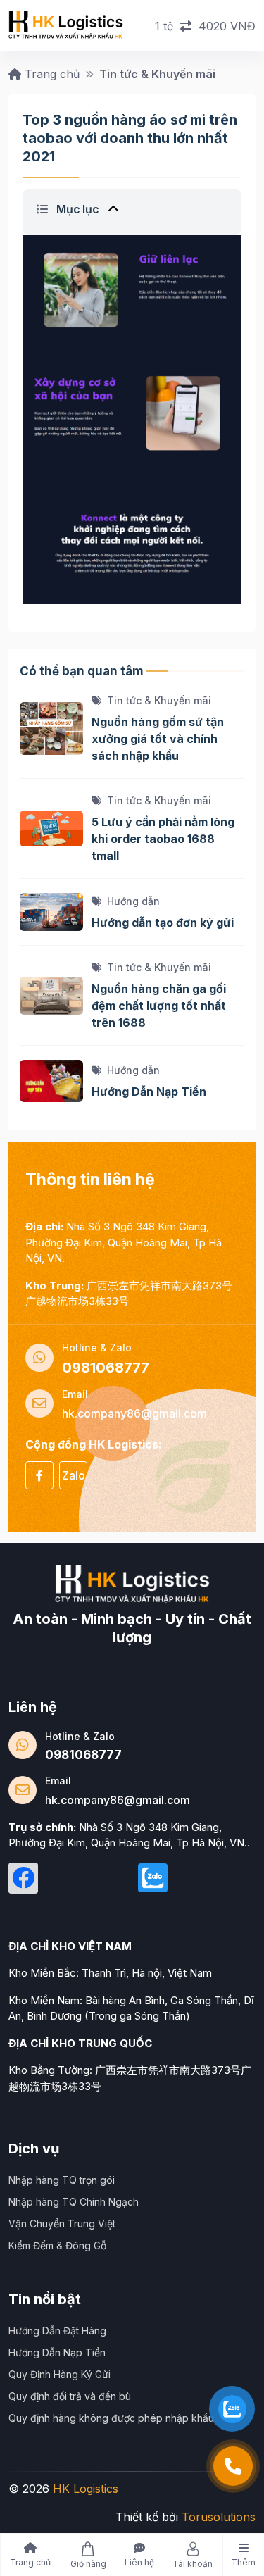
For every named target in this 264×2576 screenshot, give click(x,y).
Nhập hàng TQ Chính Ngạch (74, 2202)
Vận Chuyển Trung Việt (62, 2224)
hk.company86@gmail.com (118, 1800)
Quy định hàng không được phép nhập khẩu (111, 2418)
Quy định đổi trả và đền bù (70, 2396)
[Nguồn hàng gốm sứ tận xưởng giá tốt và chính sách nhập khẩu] (51, 727)
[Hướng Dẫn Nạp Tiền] (51, 1080)
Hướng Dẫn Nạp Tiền (149, 1092)
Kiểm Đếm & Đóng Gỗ (57, 2245)
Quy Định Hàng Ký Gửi (59, 2374)
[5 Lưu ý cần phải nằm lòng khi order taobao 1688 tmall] (51, 827)
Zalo (74, 1475)
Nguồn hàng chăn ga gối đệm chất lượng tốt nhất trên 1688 (159, 1006)
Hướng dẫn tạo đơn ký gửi (163, 923)
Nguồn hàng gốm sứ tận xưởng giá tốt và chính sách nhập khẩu (158, 739)
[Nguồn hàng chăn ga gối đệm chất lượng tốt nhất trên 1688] (51, 994)
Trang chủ (50, 74)
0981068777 (83, 1755)
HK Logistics (86, 2489)
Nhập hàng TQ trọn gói (62, 2180)
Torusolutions (219, 2517)
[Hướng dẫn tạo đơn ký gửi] (51, 911)
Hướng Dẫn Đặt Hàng (57, 2331)
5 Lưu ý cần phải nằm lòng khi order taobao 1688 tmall (163, 839)
